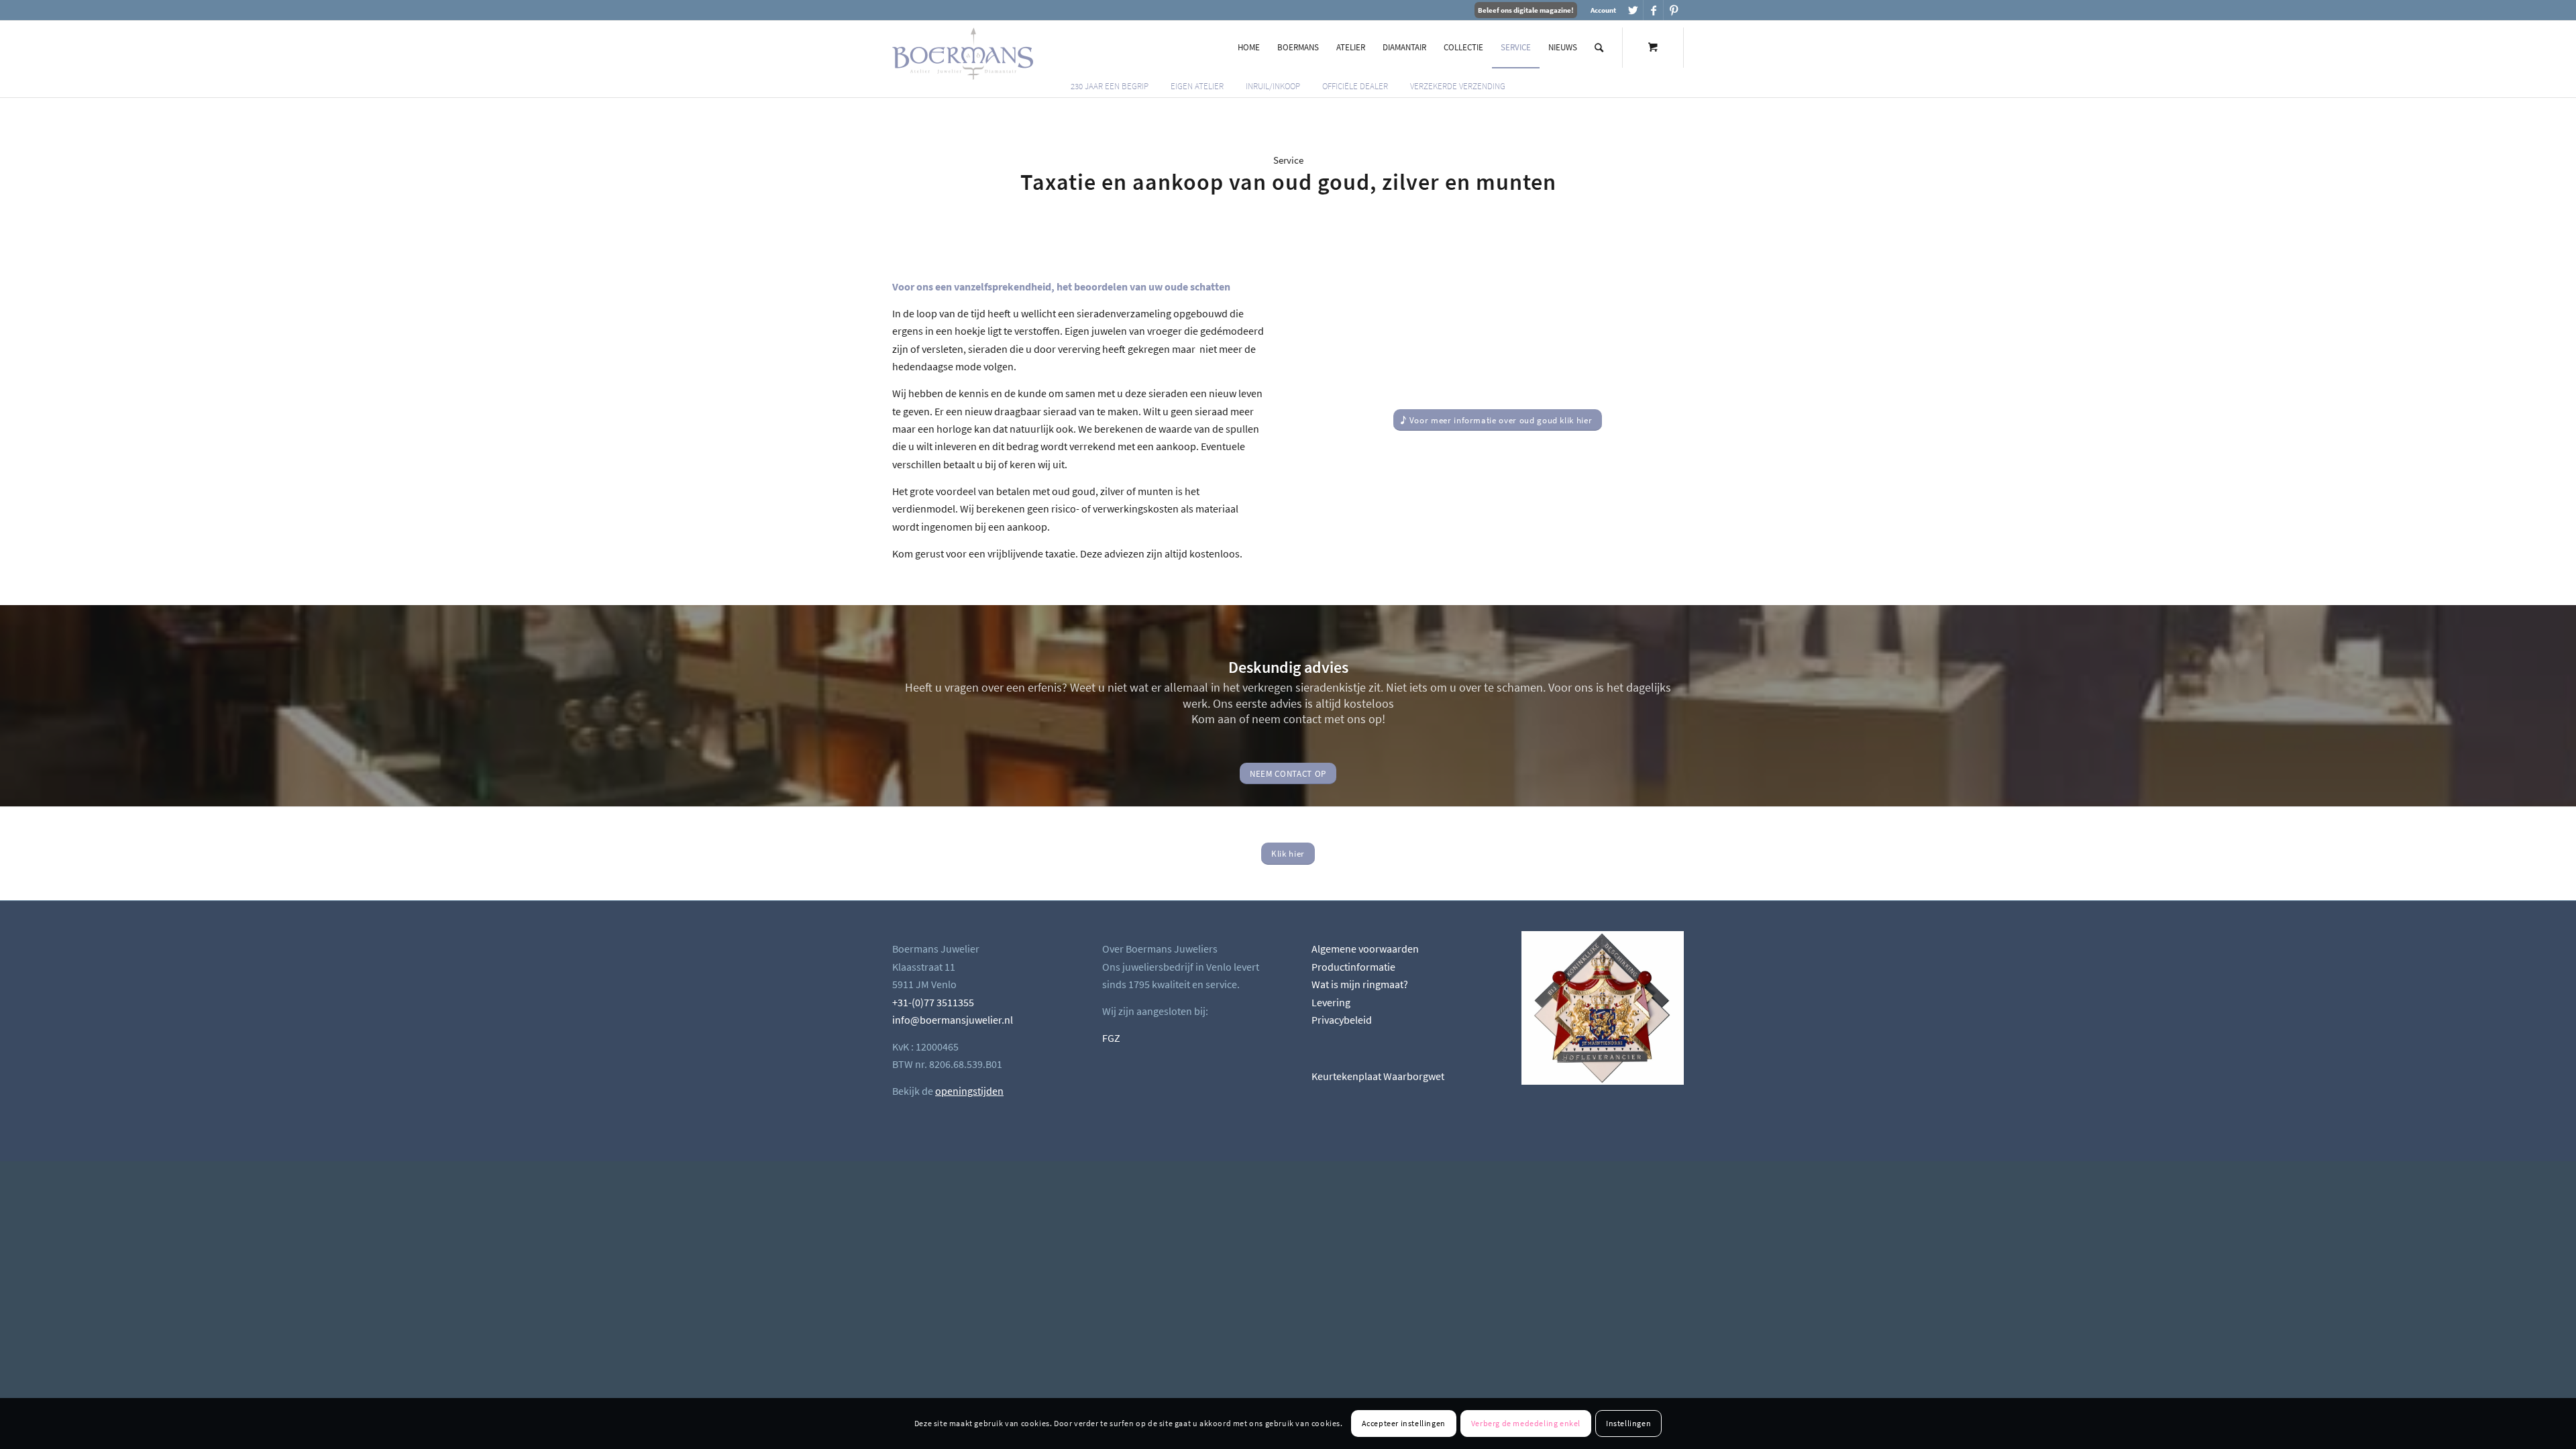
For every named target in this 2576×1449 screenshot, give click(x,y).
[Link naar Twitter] (1633, 10)
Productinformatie (1353, 967)
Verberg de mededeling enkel (1526, 1423)
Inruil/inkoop (1273, 86)
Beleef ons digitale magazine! (1526, 10)
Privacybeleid (1342, 1020)
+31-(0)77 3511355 (933, 1002)
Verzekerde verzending (1458, 86)
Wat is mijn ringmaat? (1360, 984)
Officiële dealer (1355, 86)
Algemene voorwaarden (1365, 949)
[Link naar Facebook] (1653, 10)
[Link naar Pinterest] (1674, 10)
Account (1603, 10)
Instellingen (1628, 1423)
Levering (1331, 1002)
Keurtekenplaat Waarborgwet (1378, 1076)
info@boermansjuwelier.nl (953, 1020)
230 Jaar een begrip (1110, 86)
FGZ (1111, 1038)
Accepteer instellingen (1404, 1423)
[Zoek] (1599, 48)
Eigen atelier (1197, 86)
